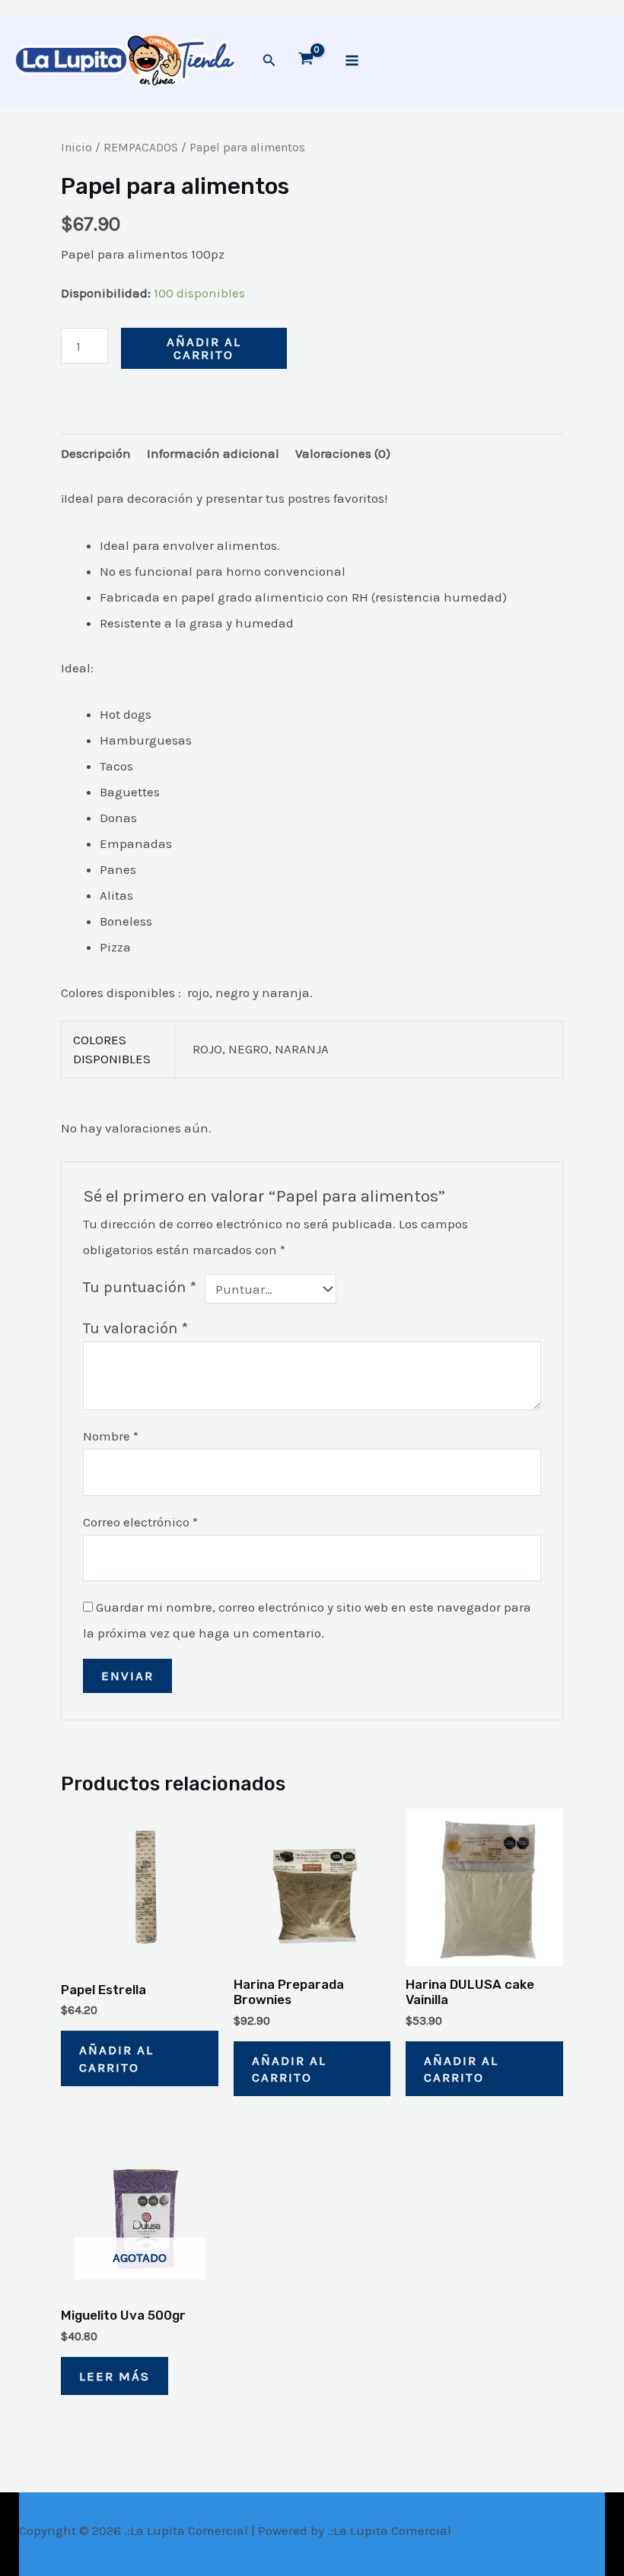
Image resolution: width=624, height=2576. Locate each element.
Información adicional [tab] (213, 453)
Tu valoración (135, 1328)
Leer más (115, 2376)
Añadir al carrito (204, 348)
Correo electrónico (140, 1522)
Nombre (111, 1436)
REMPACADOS (141, 148)
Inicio (76, 148)
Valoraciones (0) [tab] (343, 453)
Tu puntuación (140, 1287)
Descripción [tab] (96, 453)
